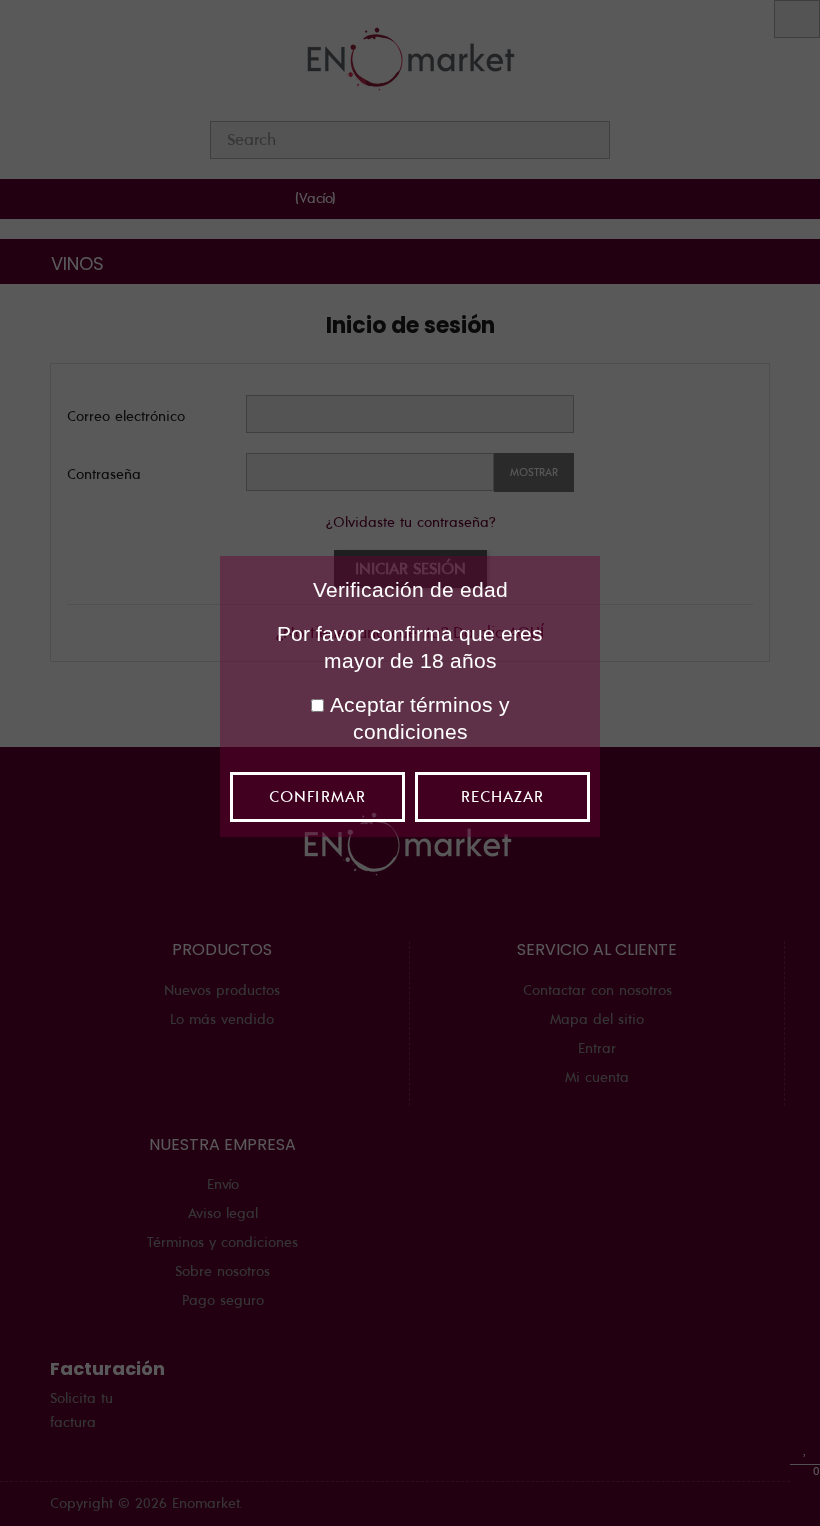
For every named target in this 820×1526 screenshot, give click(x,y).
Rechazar (502, 797)
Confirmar (317, 797)
